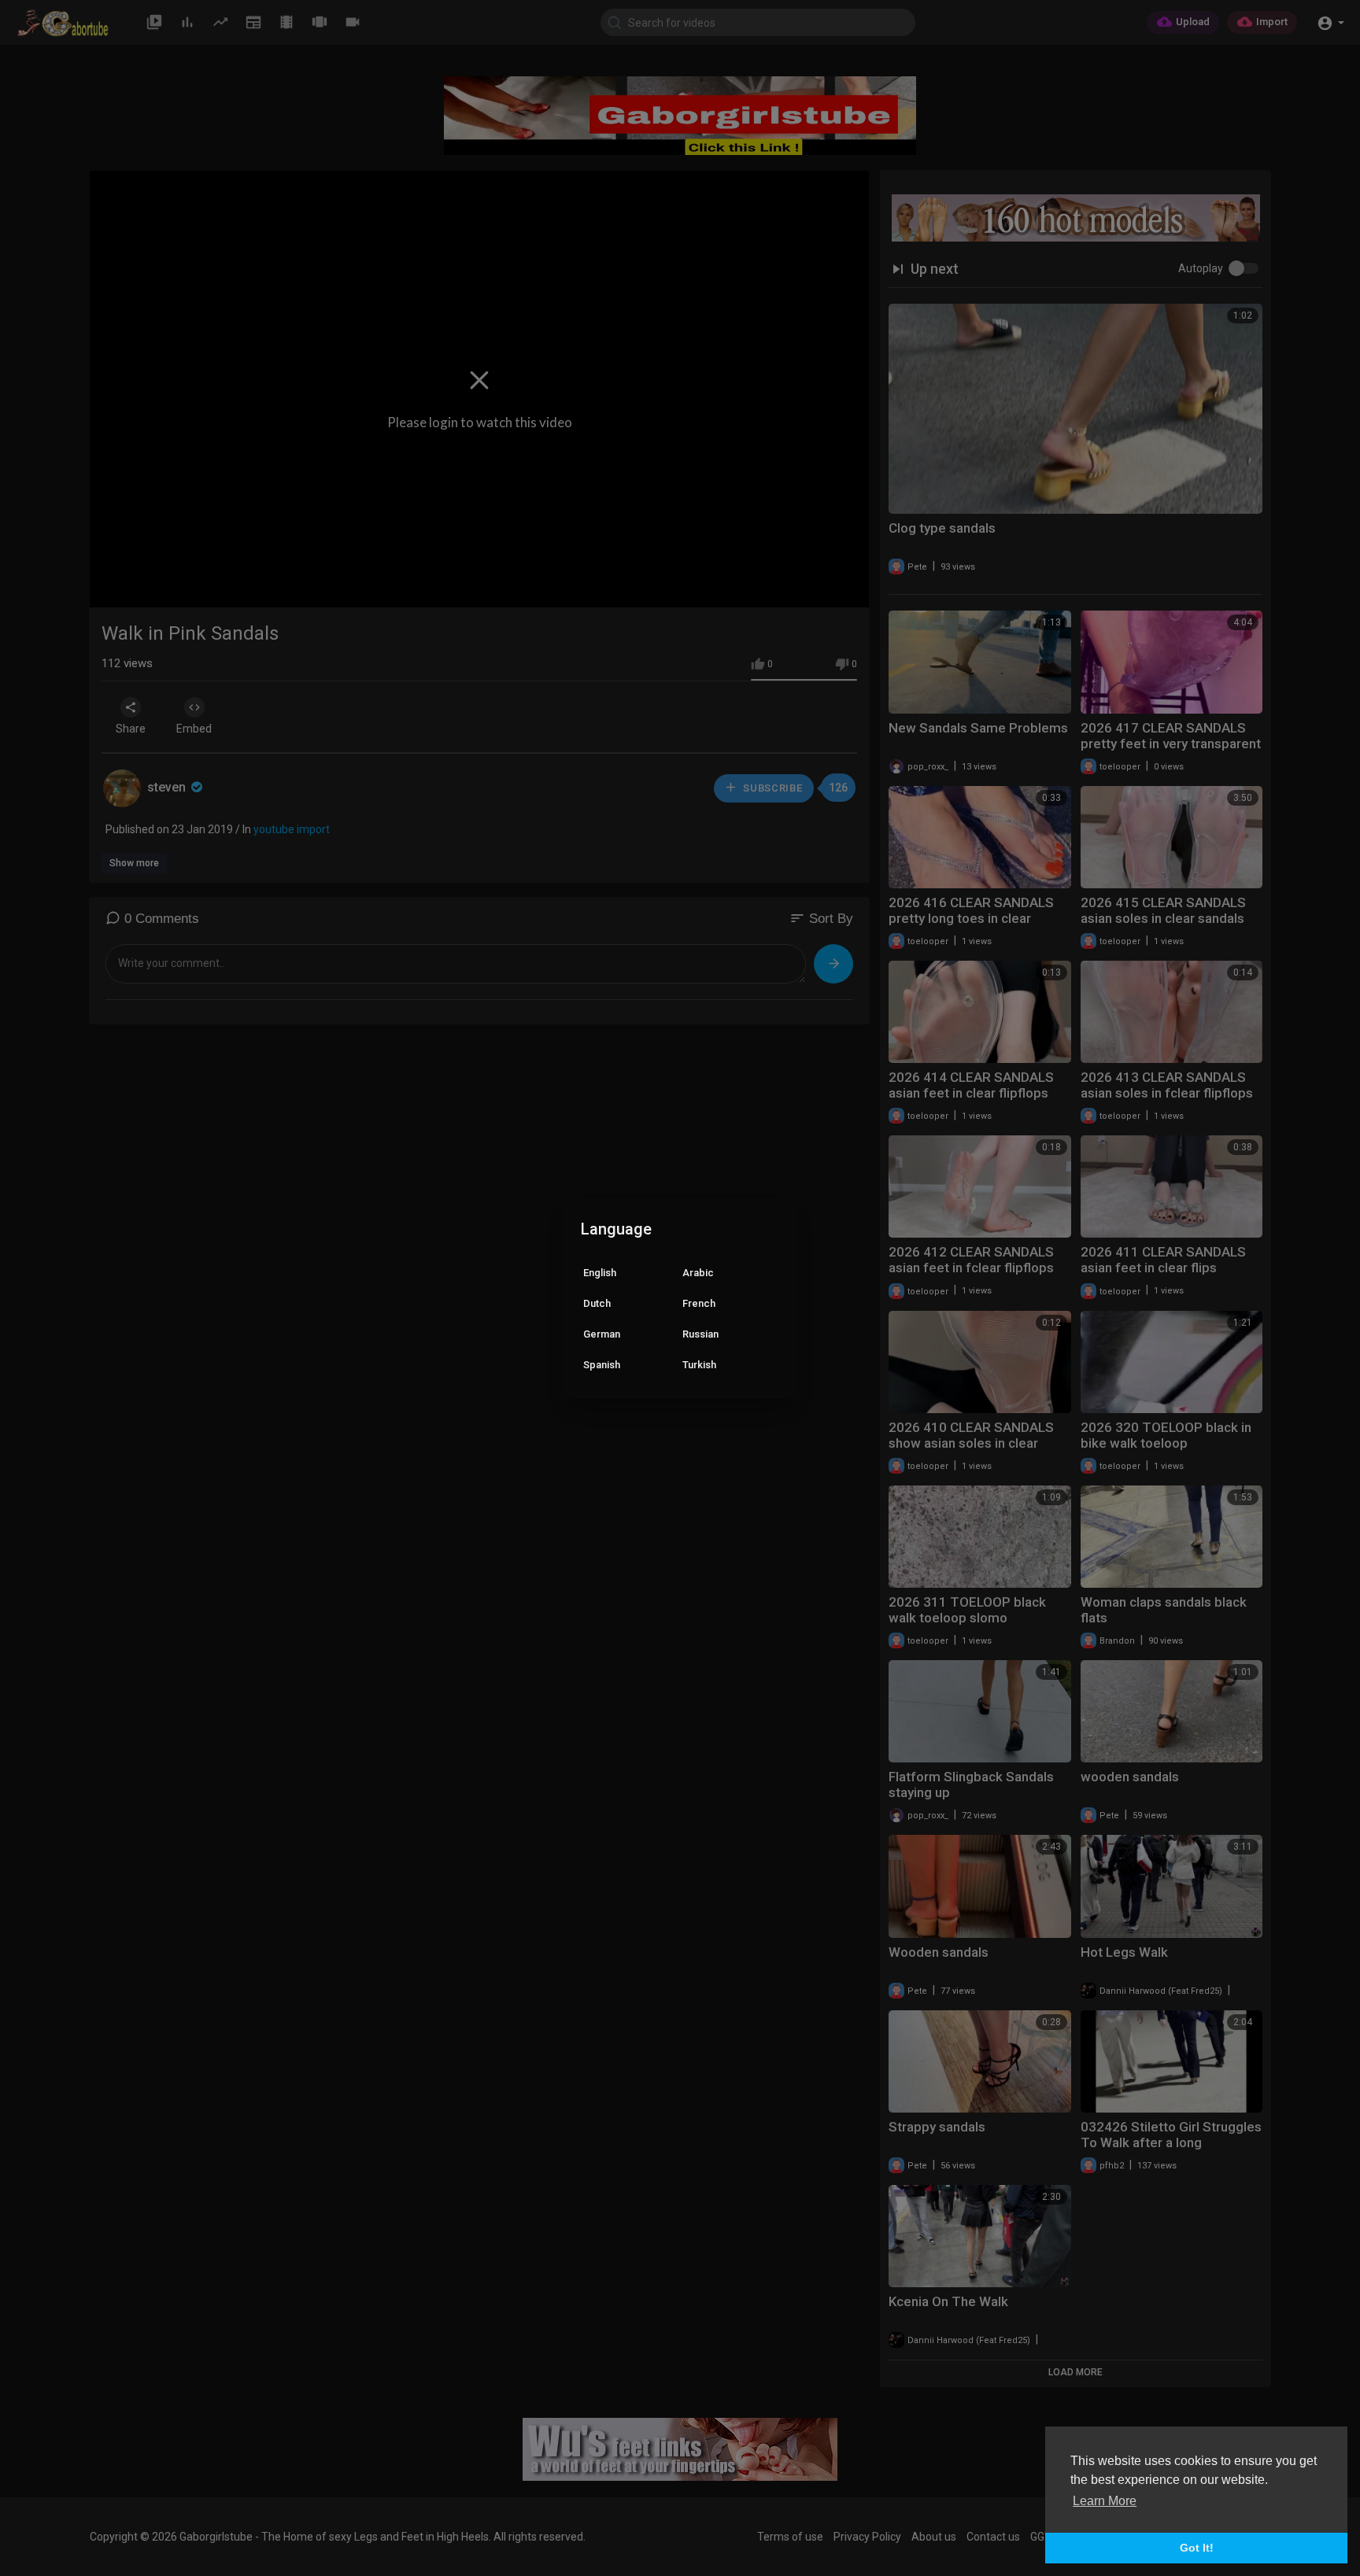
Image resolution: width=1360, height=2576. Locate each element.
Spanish (602, 1365)
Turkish (699, 1365)
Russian (700, 1334)
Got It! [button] (1197, 2548)
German (602, 1334)
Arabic (698, 1273)
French (699, 1303)
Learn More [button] (1105, 2501)
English (600, 1273)
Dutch (597, 1303)
